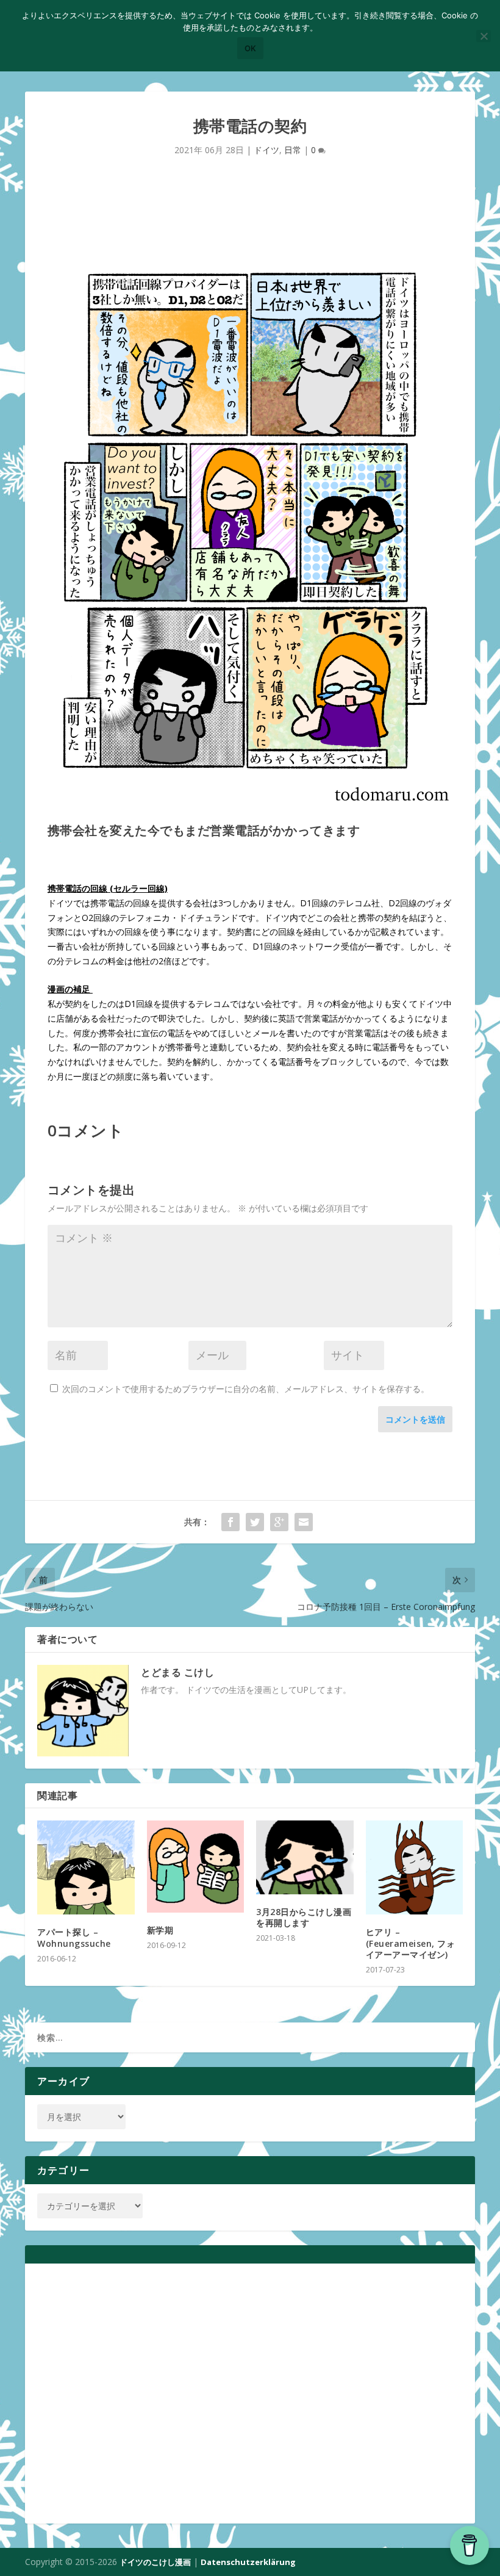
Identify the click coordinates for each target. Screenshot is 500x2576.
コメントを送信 (415, 1419)
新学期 (160, 1930)
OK (250, 48)
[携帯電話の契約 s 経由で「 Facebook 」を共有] (230, 1522)
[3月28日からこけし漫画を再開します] (305, 1857)
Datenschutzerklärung (248, 2562)
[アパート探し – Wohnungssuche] (86, 1867)
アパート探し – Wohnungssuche (74, 1937)
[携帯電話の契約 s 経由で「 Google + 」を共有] (279, 1522)
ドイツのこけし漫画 (155, 2562)
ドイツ (266, 150)
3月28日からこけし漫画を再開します (304, 1917)
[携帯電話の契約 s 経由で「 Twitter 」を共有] (255, 1522)
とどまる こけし (177, 1672)
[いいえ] (484, 36)
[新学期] (196, 1867)
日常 (293, 150)
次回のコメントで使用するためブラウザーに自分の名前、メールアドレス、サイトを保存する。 (246, 1389)
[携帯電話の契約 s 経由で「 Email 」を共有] (304, 1522)
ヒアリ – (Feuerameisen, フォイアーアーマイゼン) (411, 1943)
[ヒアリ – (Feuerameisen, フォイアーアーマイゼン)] (415, 1867)
